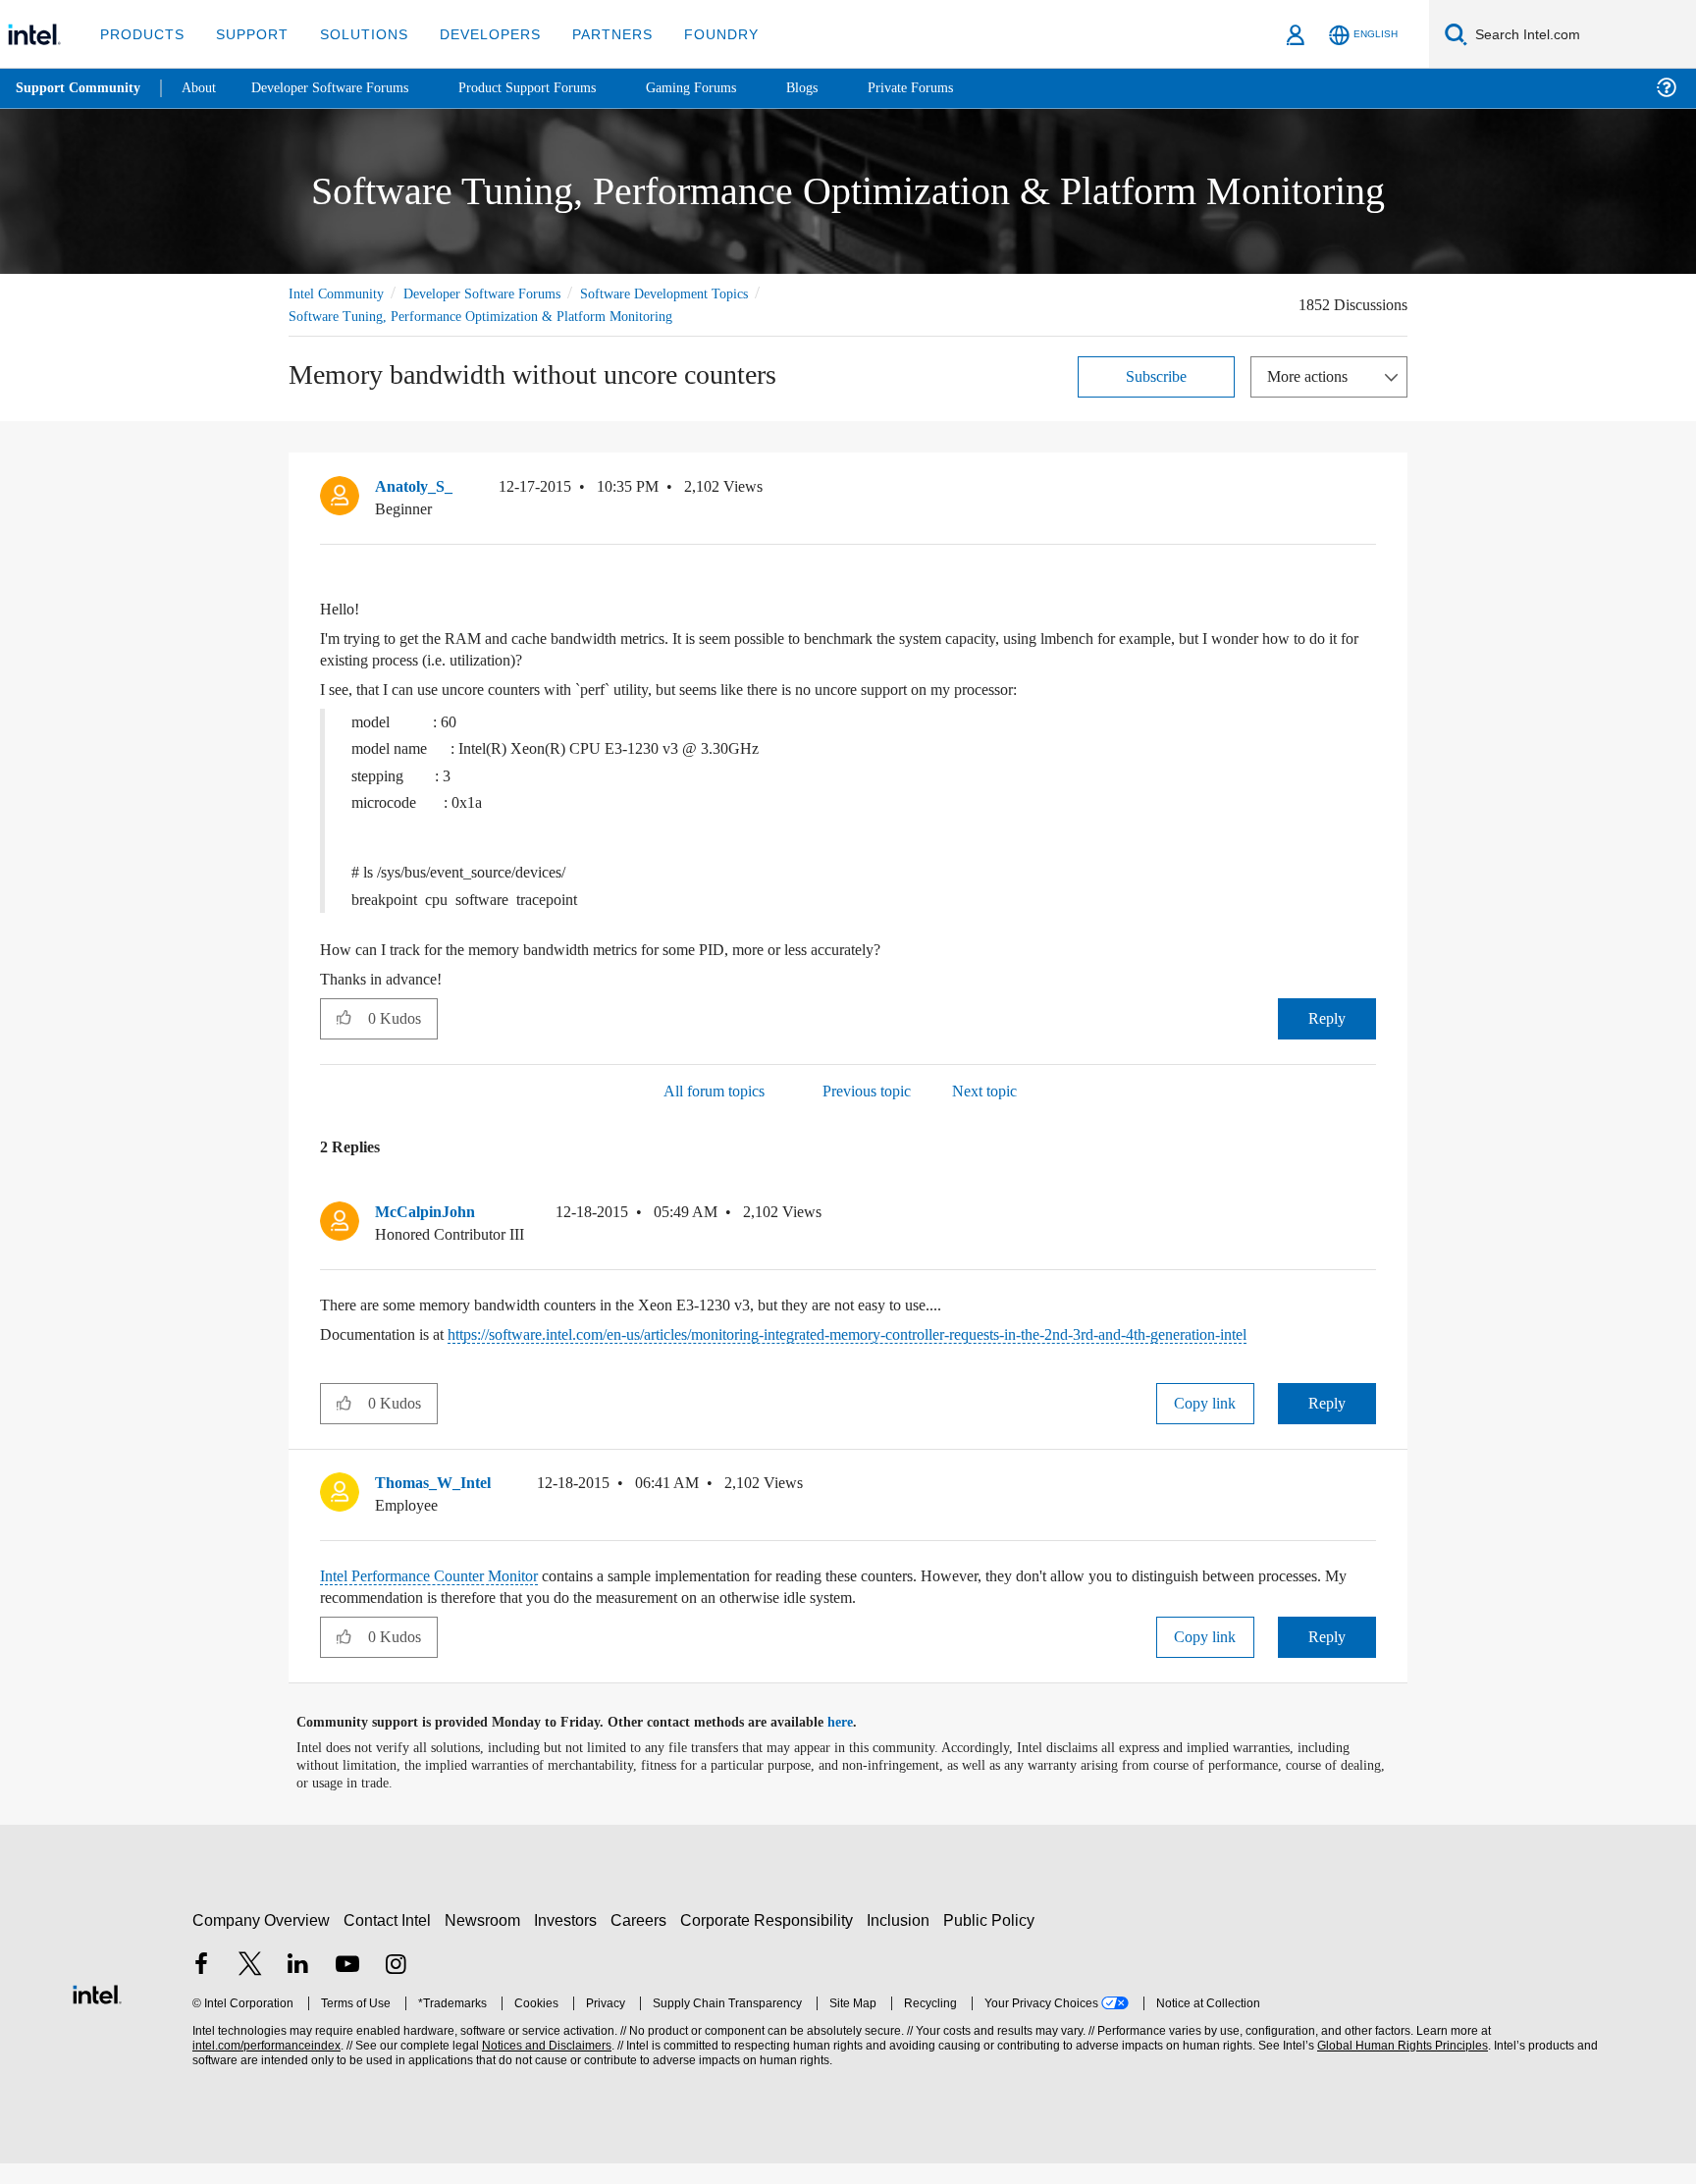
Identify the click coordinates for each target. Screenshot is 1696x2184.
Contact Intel (390, 1941)
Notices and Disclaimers (545, 2067)
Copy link (1205, 1424)
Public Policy (992, 1941)
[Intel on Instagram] (396, 1987)
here (857, 1743)
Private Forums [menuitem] (954, 88)
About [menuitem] (204, 88)
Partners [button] (592, 34)
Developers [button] (476, 34)
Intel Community (340, 293)
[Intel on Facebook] (201, 1987)
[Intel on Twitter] (250, 1987)
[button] (1368, 491)
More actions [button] (1312, 375)
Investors (570, 1941)
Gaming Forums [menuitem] (727, 88)
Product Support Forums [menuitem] (555, 88)
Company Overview (262, 1941)
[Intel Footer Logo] (97, 2013)
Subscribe (1157, 375)
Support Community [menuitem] (80, 88)
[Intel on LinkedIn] (298, 1987)
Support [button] (247, 34)
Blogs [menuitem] (841, 88)
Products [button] (140, 34)
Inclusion (902, 1941)
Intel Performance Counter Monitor (443, 1597)
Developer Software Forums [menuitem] (344, 88)
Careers (642, 1941)
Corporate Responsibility (770, 1941)
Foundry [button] (698, 34)
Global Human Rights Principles (1400, 2067)
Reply (1326, 1017)
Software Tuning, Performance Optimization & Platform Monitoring (491, 316)
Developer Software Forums (499, 293)
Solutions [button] (355, 34)
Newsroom (486, 1941)
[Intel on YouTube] (347, 1987)
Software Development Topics (699, 293)
